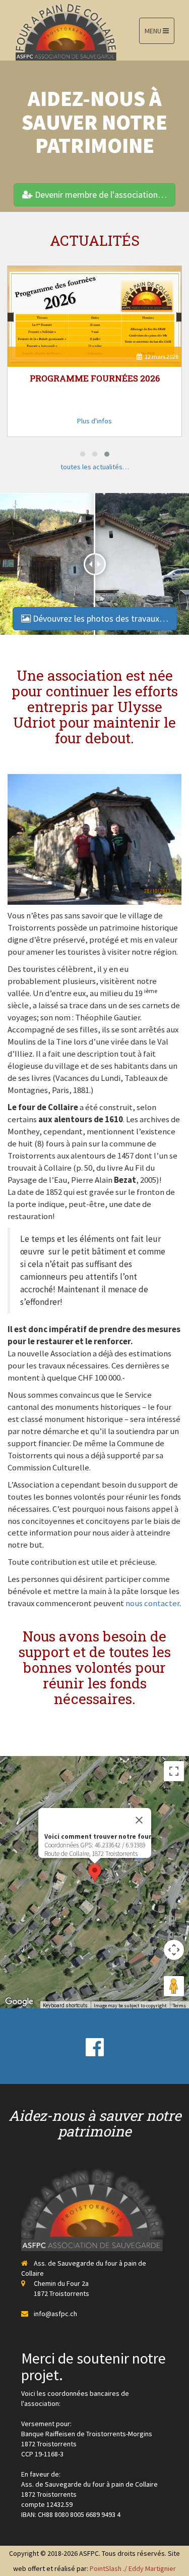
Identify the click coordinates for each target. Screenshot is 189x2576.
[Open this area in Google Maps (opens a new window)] (19, 2002)
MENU (154, 31)
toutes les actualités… (95, 467)
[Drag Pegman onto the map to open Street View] (174, 1986)
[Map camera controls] (174, 1950)
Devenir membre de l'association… (100, 195)
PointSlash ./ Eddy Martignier (133, 2568)
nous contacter (152, 1603)
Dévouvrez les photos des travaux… (100, 618)
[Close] (139, 1820)
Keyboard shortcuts (65, 2006)
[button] (83, 454)
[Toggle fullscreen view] (174, 1771)
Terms (179, 2006)
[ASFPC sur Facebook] (95, 2046)
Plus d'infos (94, 421)
